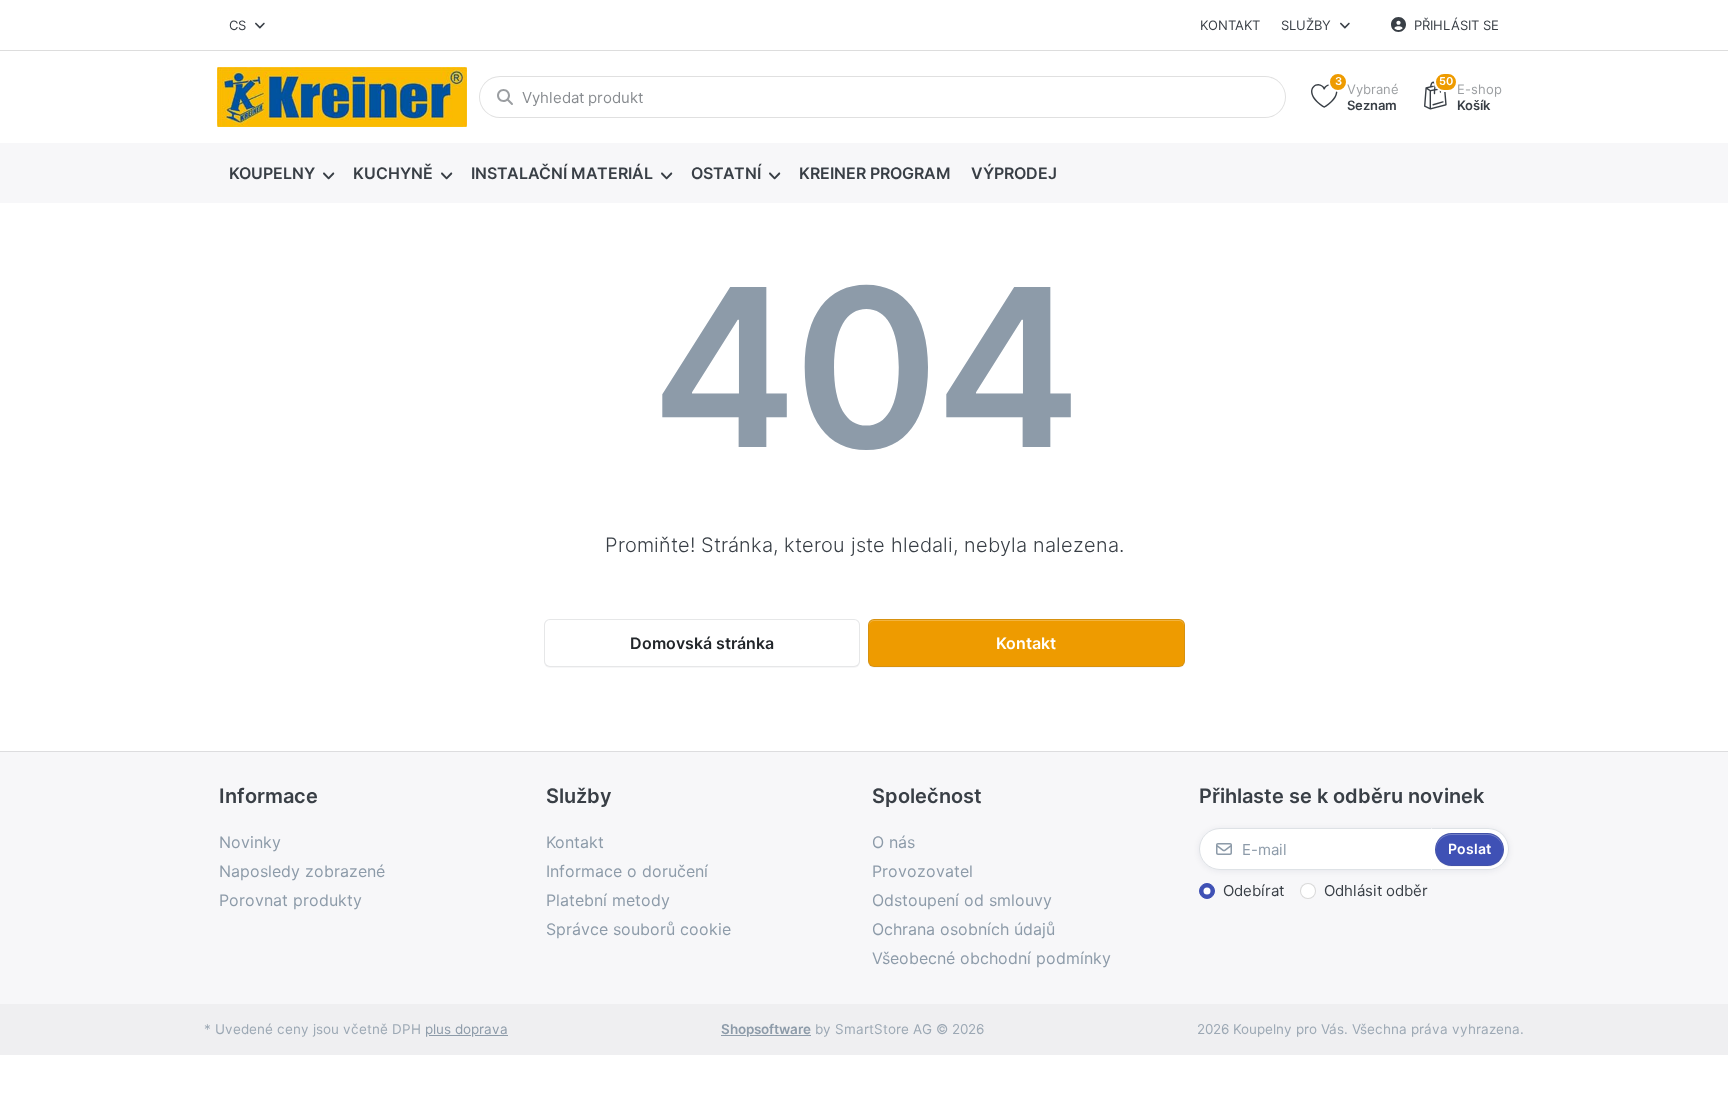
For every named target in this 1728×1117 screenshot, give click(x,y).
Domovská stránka (702, 643)
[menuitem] (281, 174)
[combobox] (248, 25)
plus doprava (466, 1029)
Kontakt (1230, 25)
